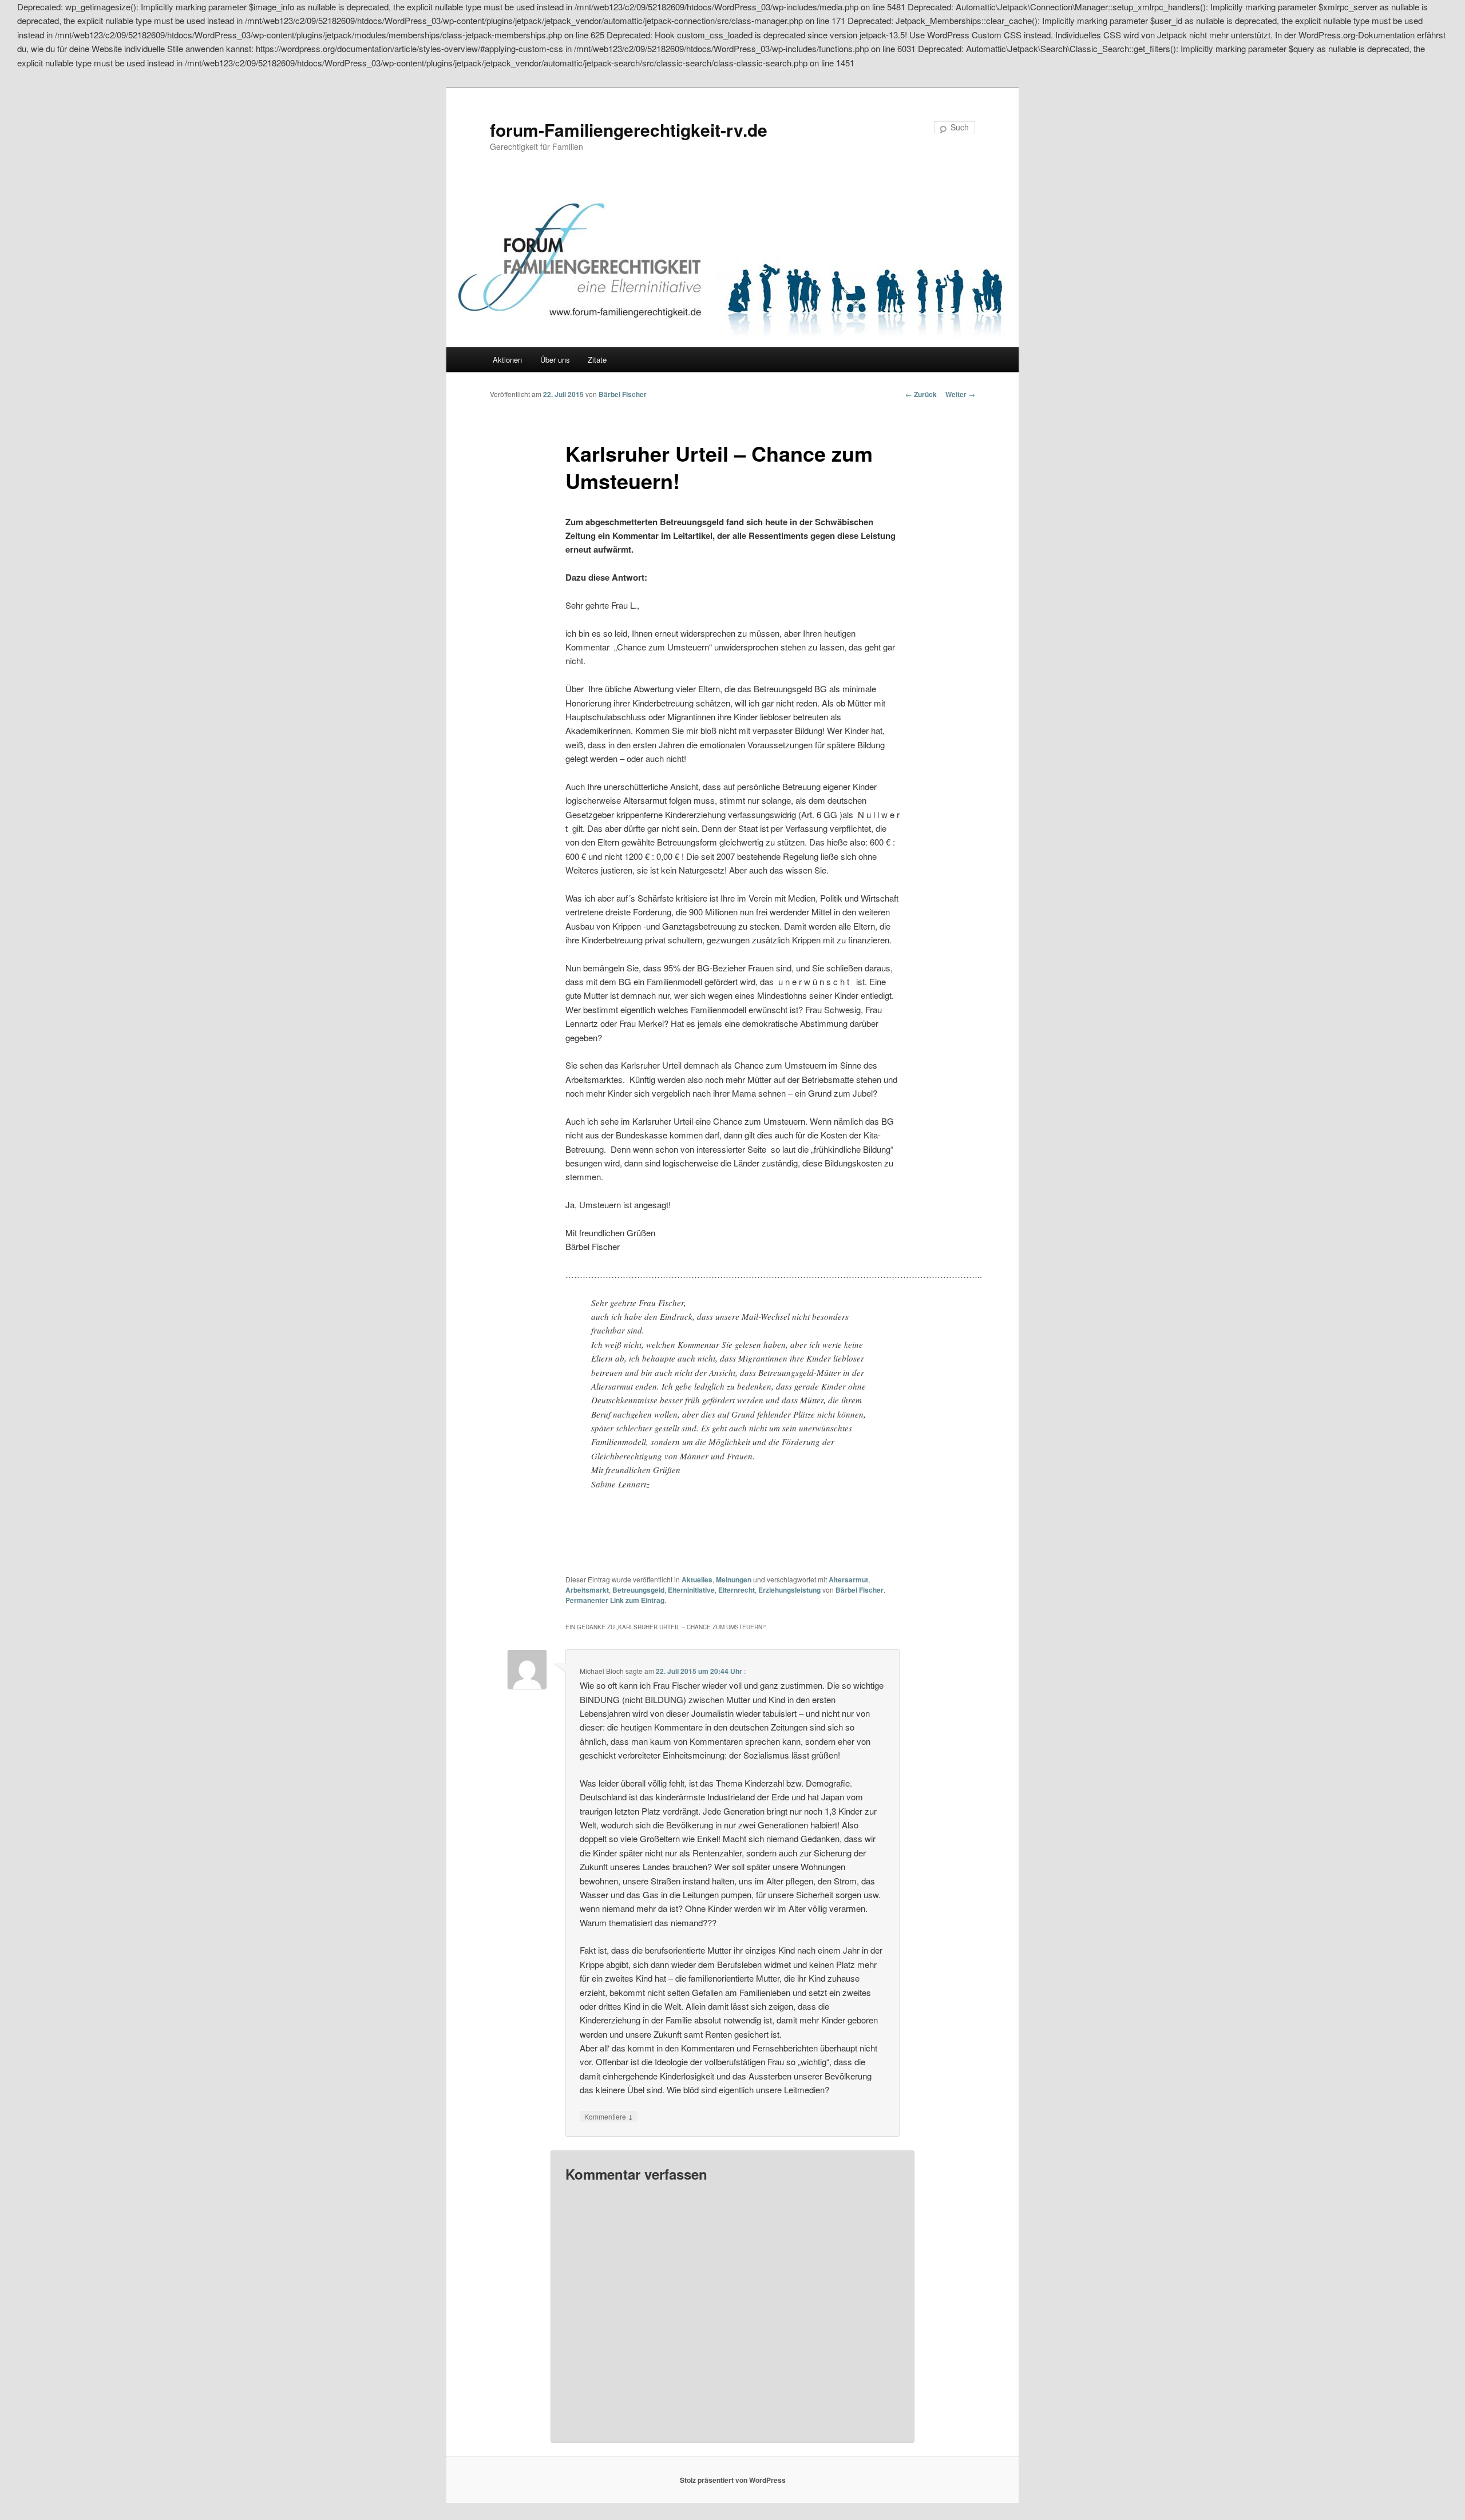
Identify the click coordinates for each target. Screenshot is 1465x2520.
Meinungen (734, 1580)
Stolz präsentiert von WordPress (733, 2480)
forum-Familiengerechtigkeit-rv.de (629, 130)
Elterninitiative (691, 1590)
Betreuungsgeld (638, 1590)
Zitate (597, 360)
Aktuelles (697, 1580)
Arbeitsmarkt (587, 1590)
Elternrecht (737, 1590)
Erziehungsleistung (789, 1590)
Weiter (960, 394)
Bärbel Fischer (623, 394)
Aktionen (507, 360)
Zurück (921, 394)
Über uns (555, 360)
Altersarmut (848, 1580)
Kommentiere (609, 2116)
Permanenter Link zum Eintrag (615, 1600)
